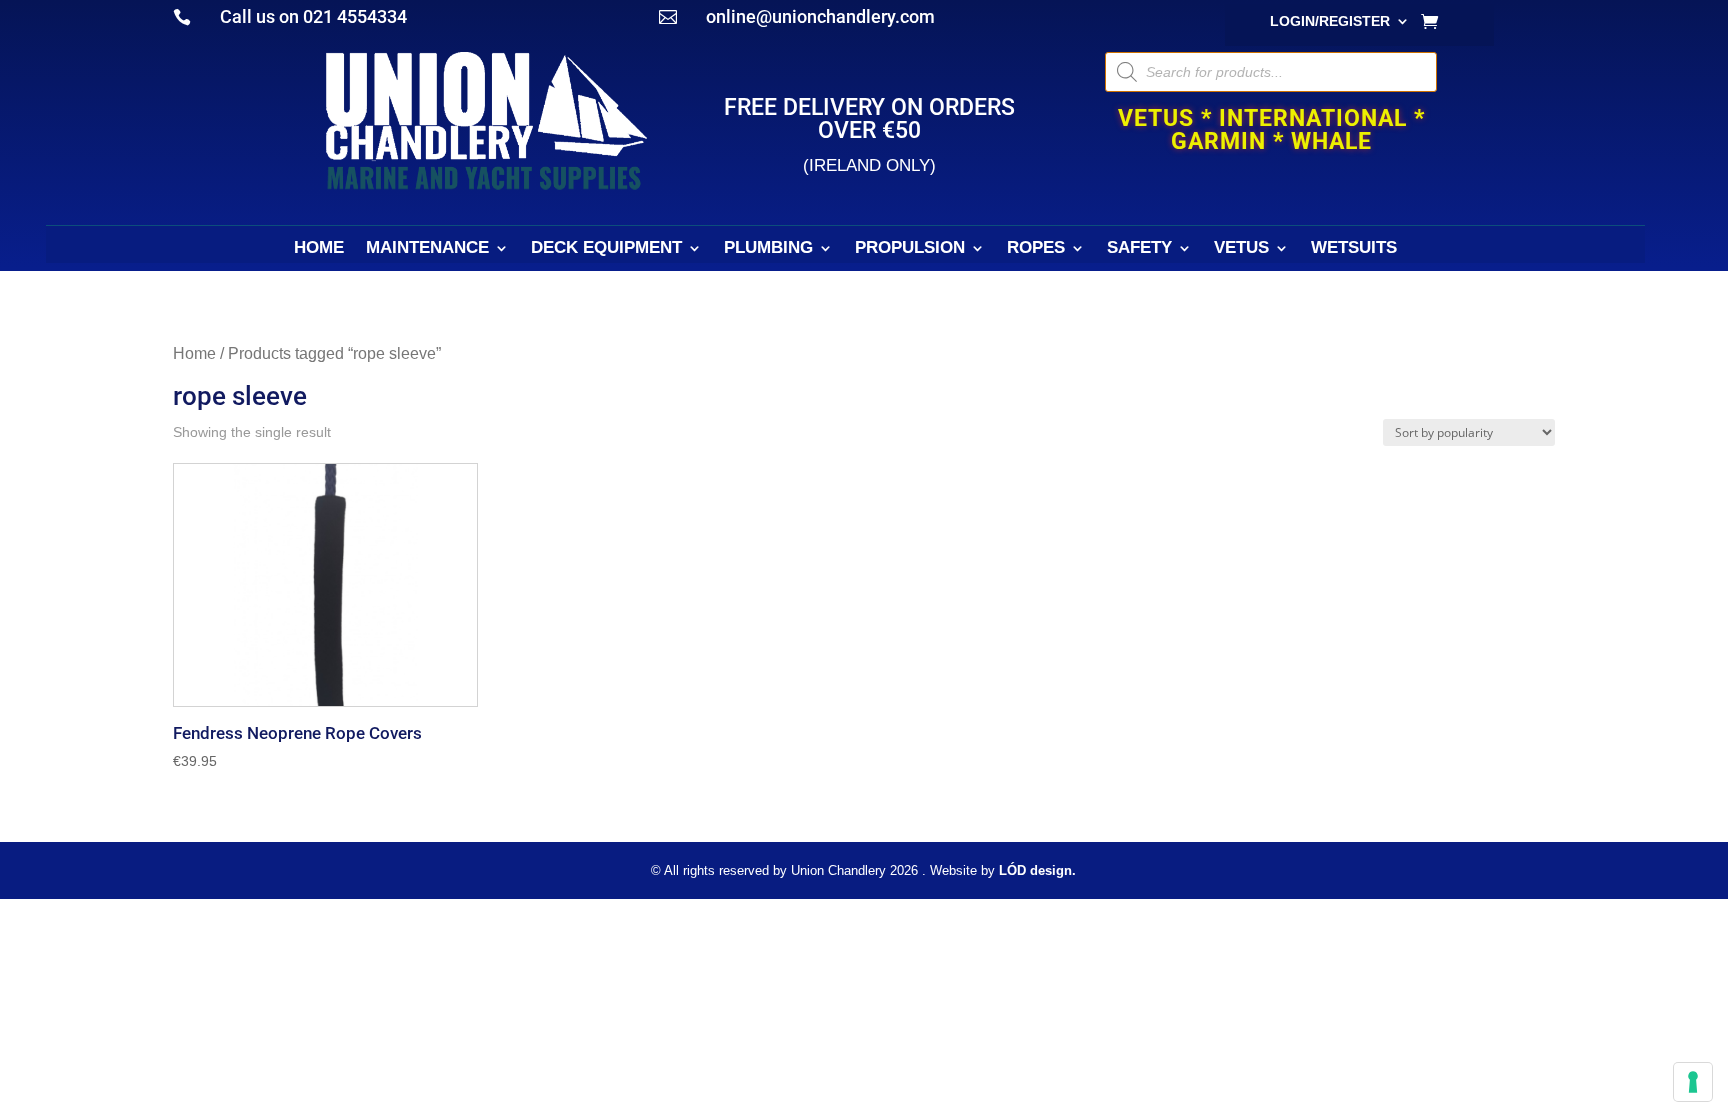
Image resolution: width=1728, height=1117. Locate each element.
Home (194, 353)
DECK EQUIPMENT (606, 249)
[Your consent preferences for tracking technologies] (1693, 1082)
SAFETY (1139, 249)
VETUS (1241, 249)
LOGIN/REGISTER (1330, 21)
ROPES (1036, 249)
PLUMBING (768, 249)
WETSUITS (1354, 249)
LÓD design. (1037, 870)
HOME (319, 249)
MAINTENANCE (427, 249)
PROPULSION (910, 249)
